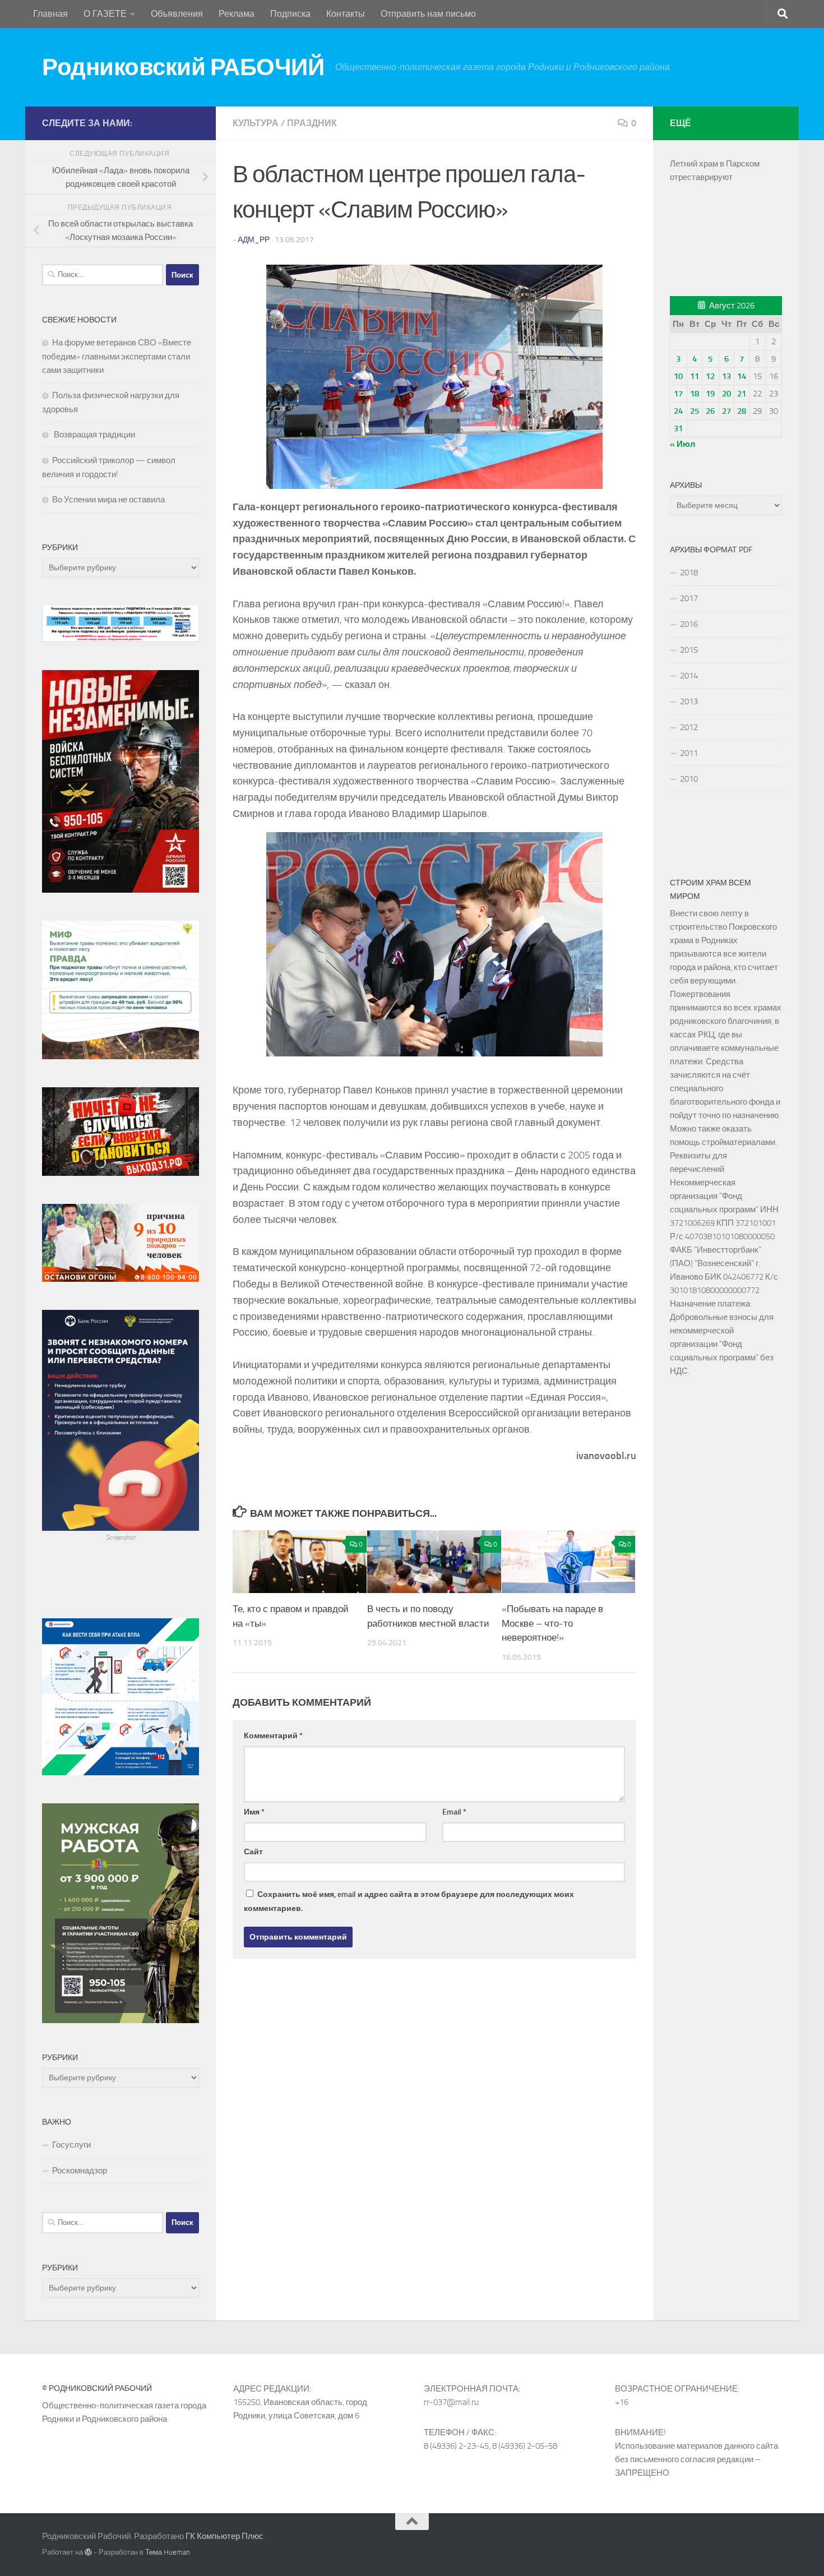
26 (710, 411)
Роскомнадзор (80, 2171)
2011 (689, 753)
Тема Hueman (168, 2552)
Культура (256, 123)
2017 (689, 598)
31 (678, 428)
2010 (689, 779)
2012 (689, 727)
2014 (689, 676)
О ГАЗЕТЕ (105, 14)
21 (742, 394)
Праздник (312, 123)
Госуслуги (71, 2145)
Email (454, 1812)
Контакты (346, 14)
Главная (50, 14)
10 (678, 376)
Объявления (177, 14)
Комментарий (273, 1736)
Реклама (237, 14)
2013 (689, 701)
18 (695, 394)
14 (742, 376)
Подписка (290, 14)
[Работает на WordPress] (88, 2552)
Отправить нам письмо (428, 14)
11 (695, 376)
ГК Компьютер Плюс (224, 2536)
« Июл (683, 444)
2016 (689, 624)
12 (710, 376)
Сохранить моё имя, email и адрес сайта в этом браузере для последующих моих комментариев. (409, 1901)
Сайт (253, 1852)
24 (678, 411)
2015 (689, 650)
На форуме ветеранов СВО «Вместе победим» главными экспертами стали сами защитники (117, 356)
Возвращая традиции (94, 435)
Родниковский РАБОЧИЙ (183, 67)
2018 (689, 573)
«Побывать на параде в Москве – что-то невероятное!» (552, 1623)
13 (726, 376)
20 (726, 394)
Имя (254, 1812)
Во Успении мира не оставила (108, 500)
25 (695, 411)
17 (678, 394)
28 (742, 411)
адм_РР (254, 240)
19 (710, 394)
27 (726, 411)
